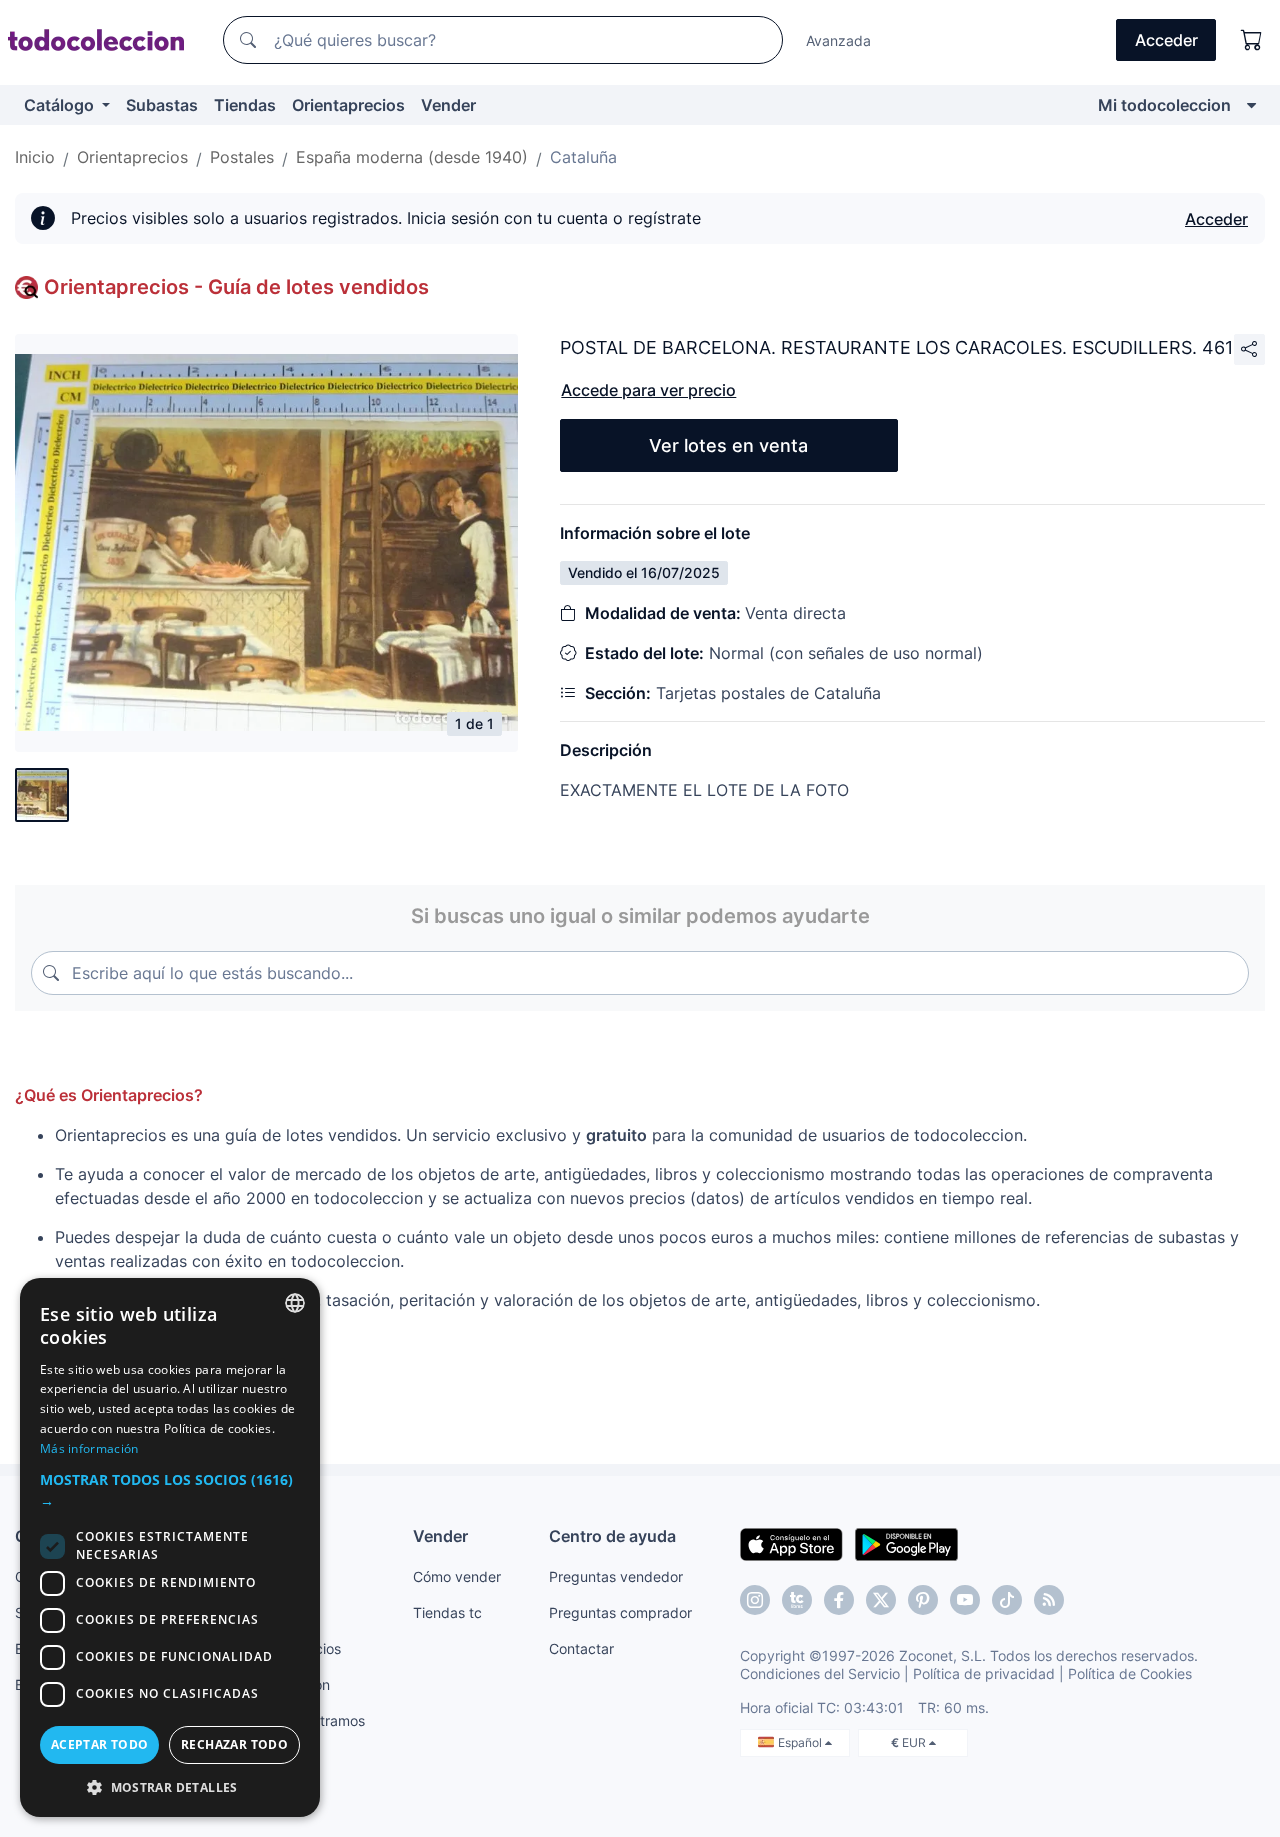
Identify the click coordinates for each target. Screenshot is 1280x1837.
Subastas (162, 105)
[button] (170, 1490)
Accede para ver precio (648, 390)
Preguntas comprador (620, 1612)
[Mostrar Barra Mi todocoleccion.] (1251, 105)
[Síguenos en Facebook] (839, 1600)
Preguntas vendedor (616, 1576)
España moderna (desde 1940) (412, 157)
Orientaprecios (348, 105)
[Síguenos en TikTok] (1007, 1600)
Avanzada (838, 40)
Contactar (581, 1648)
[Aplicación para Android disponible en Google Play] (906, 1543)
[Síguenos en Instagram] (755, 1600)
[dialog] (170, 1547)
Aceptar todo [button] (100, 1744)
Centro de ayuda (612, 1536)
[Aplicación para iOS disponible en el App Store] (791, 1543)
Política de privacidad (984, 1673)
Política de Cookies (1130, 1673)
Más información (89, 1448)
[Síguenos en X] (881, 1600)
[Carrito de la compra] (1252, 40)
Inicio (35, 157)
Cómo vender (457, 1576)
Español (801, 1742)
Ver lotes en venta (728, 445)
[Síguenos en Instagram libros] (797, 1600)
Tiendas (245, 105)
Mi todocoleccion (1164, 105)
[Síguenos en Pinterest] (923, 1600)
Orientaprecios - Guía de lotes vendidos (236, 287)
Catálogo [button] (61, 105)
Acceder (1216, 219)
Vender (448, 105)
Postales (242, 157)
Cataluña (583, 157)
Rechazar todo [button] (234, 1744)
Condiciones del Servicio (820, 1673)
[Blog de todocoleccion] (1049, 1600)
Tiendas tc (447, 1612)
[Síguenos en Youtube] (965, 1600)
